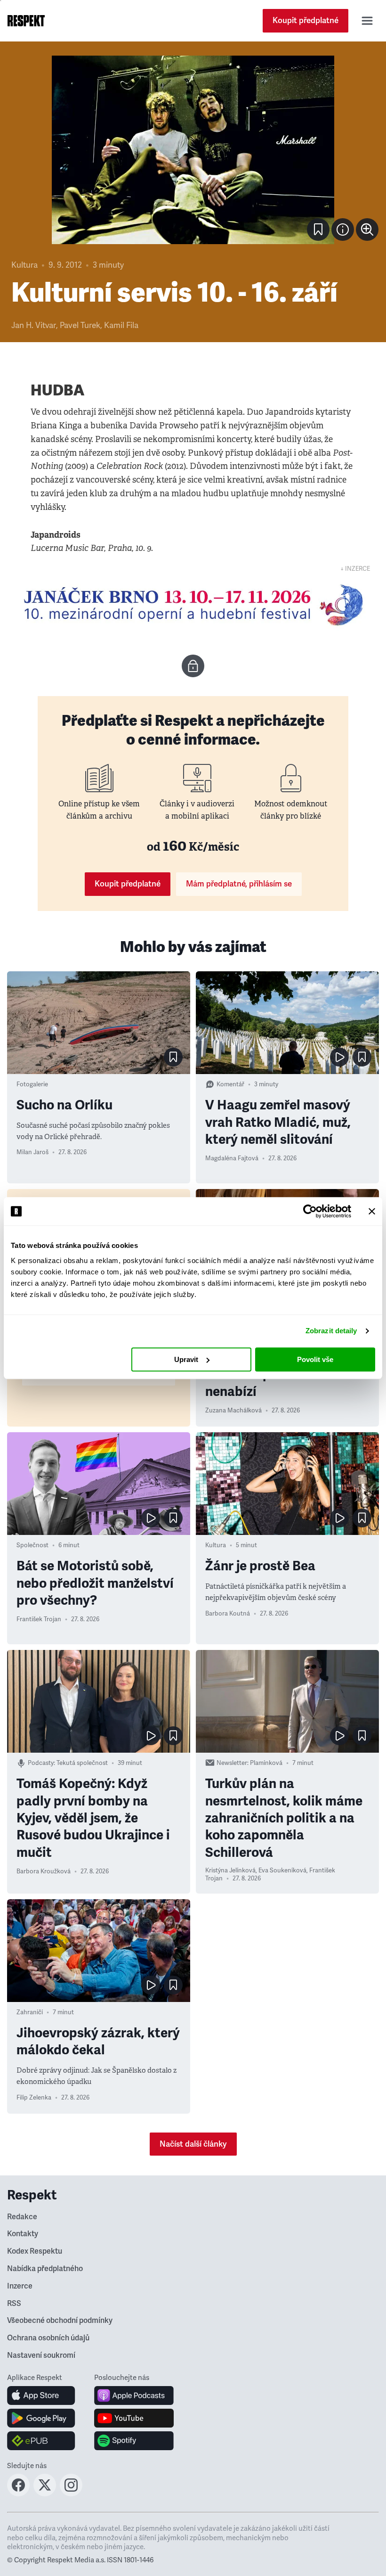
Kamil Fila (121, 325)
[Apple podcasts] (134, 2396)
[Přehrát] (339, 1057)
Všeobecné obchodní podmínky (60, 2321)
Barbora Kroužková (44, 1871)
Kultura (24, 265)
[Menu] (367, 21)
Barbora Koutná (228, 1614)
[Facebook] (18, 2494)
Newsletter (232, 1763)
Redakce (22, 2217)
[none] (367, 230)
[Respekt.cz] (26, 21)
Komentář (230, 1084)
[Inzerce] (193, 605)
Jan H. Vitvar (34, 325)
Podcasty (41, 1763)
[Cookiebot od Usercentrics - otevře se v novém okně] (310, 1211)
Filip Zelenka (34, 2098)
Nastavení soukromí (41, 2355)
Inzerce (20, 2286)
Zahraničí (30, 2012)
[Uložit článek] (318, 230)
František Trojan (39, 1619)
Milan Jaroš (32, 1152)
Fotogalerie (32, 1084)
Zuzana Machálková (233, 1411)
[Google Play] (41, 2418)
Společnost (32, 1545)
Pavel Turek (80, 325)
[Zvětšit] (193, 150)
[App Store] (41, 2396)
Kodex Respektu (35, 2251)
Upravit (186, 1359)
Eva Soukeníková (282, 1870)
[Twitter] (45, 2494)
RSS (14, 2304)
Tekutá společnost (82, 1763)
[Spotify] (134, 2441)
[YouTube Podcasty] (134, 2418)
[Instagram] (71, 2494)
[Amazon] (41, 2441)
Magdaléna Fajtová (232, 1158)
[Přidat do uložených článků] (173, 1057)
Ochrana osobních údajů (48, 2338)
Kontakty (23, 2234)
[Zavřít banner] (372, 1211)
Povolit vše (315, 1359)
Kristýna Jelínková (230, 1870)
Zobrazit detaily (331, 1331)
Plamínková (266, 1763)
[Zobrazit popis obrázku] (343, 230)
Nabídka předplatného (45, 2269)
